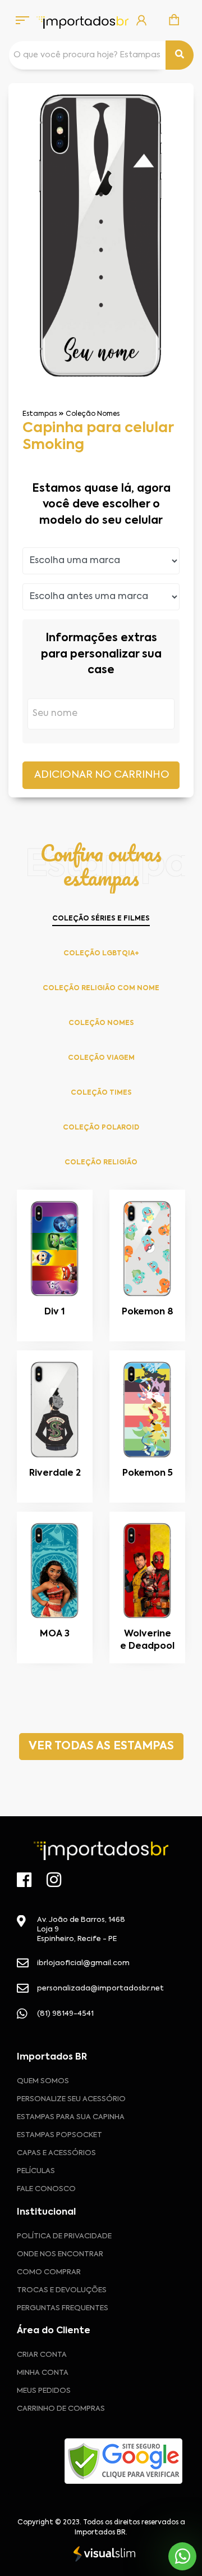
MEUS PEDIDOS (44, 2391)
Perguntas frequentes (63, 2308)
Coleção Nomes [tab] (101, 1023)
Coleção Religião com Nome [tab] (101, 988)
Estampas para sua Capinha (71, 2117)
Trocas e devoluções (62, 2290)
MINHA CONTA (43, 2373)
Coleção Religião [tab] (101, 1163)
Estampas (40, 414)
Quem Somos (43, 2081)
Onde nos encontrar (60, 2254)
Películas (36, 2171)
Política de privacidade (64, 2236)
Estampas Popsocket (59, 2135)
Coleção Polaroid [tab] (101, 1128)
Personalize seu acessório (71, 2099)
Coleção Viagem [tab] (101, 1058)
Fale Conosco (46, 2189)
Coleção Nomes (93, 414)
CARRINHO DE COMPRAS (61, 2409)
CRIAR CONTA (42, 2355)
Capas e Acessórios (56, 2153)
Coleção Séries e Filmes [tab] (101, 919)
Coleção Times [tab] (101, 1093)
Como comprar (49, 2272)
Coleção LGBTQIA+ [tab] (101, 954)
